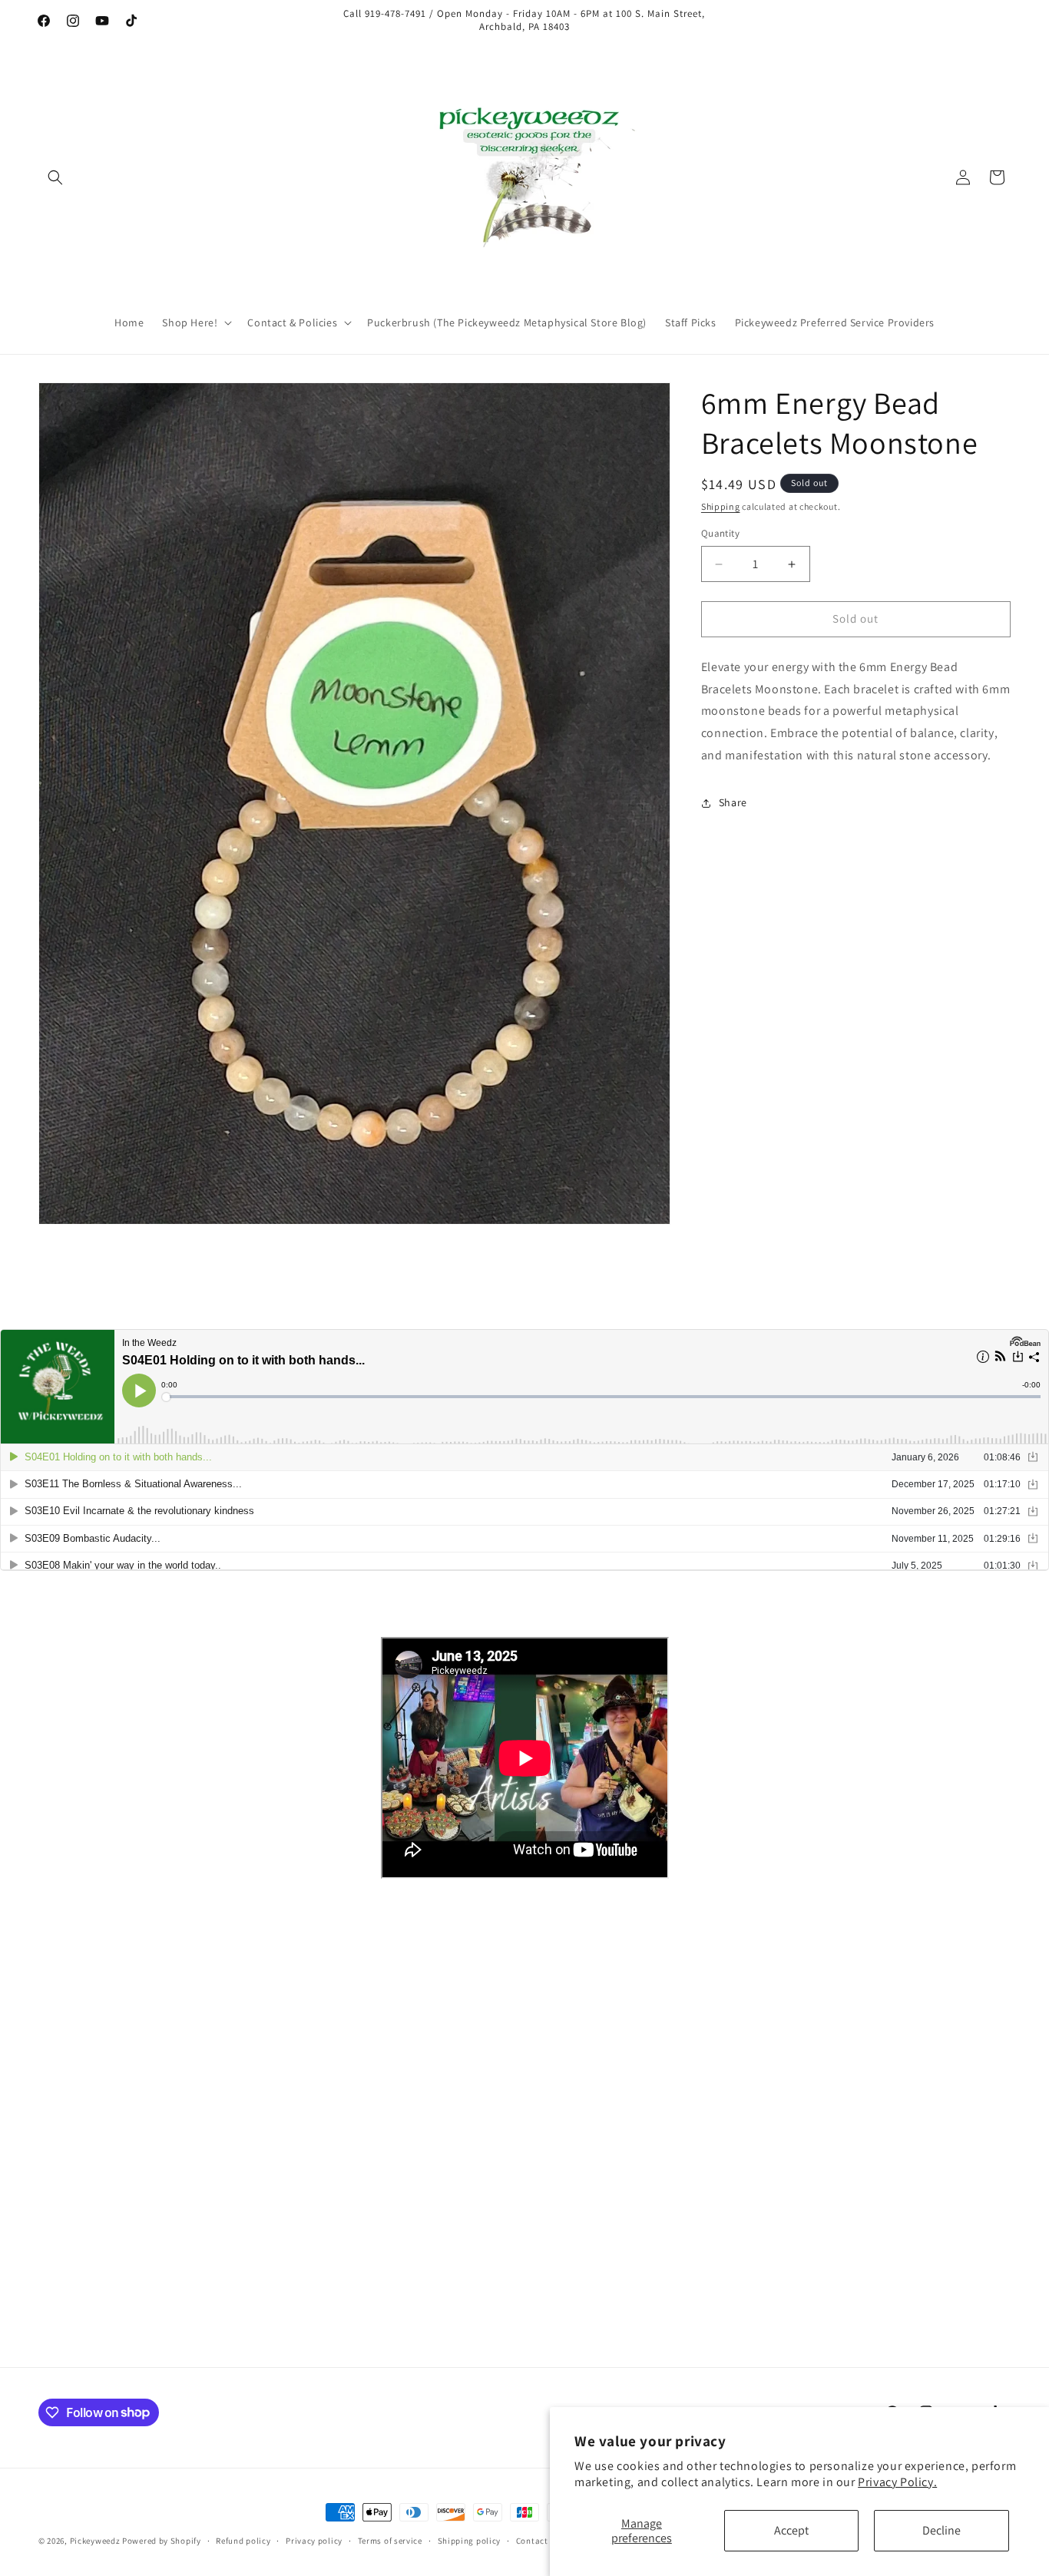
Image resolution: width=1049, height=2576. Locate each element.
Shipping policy (470, 2540)
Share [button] (733, 803)
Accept (791, 2530)
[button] (55, 177)
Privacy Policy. (897, 2482)
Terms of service (390, 2540)
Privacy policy (314, 2540)
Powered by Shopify (162, 2541)
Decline (941, 2530)
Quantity (720, 534)
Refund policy (243, 2540)
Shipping (721, 506)
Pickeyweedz (95, 2541)
